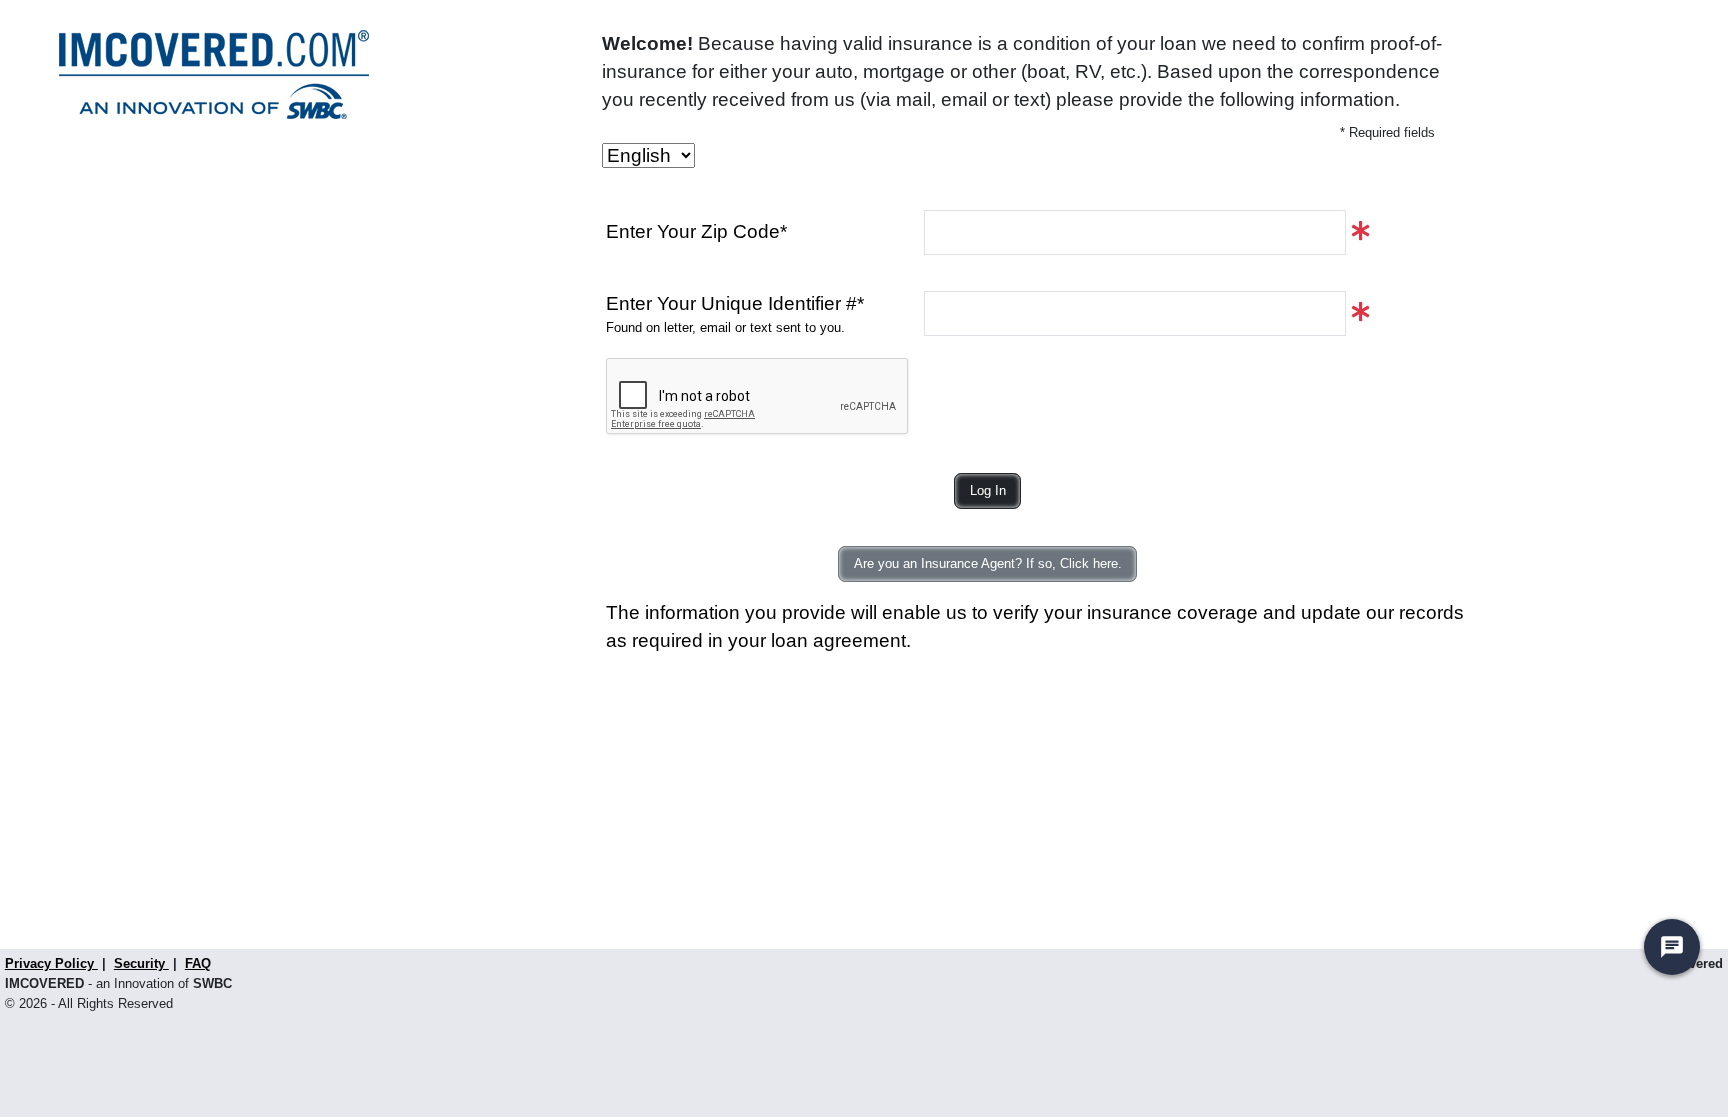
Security (141, 963)
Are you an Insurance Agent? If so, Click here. (988, 563)
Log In (988, 490)
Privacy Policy (51, 963)
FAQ (198, 963)
